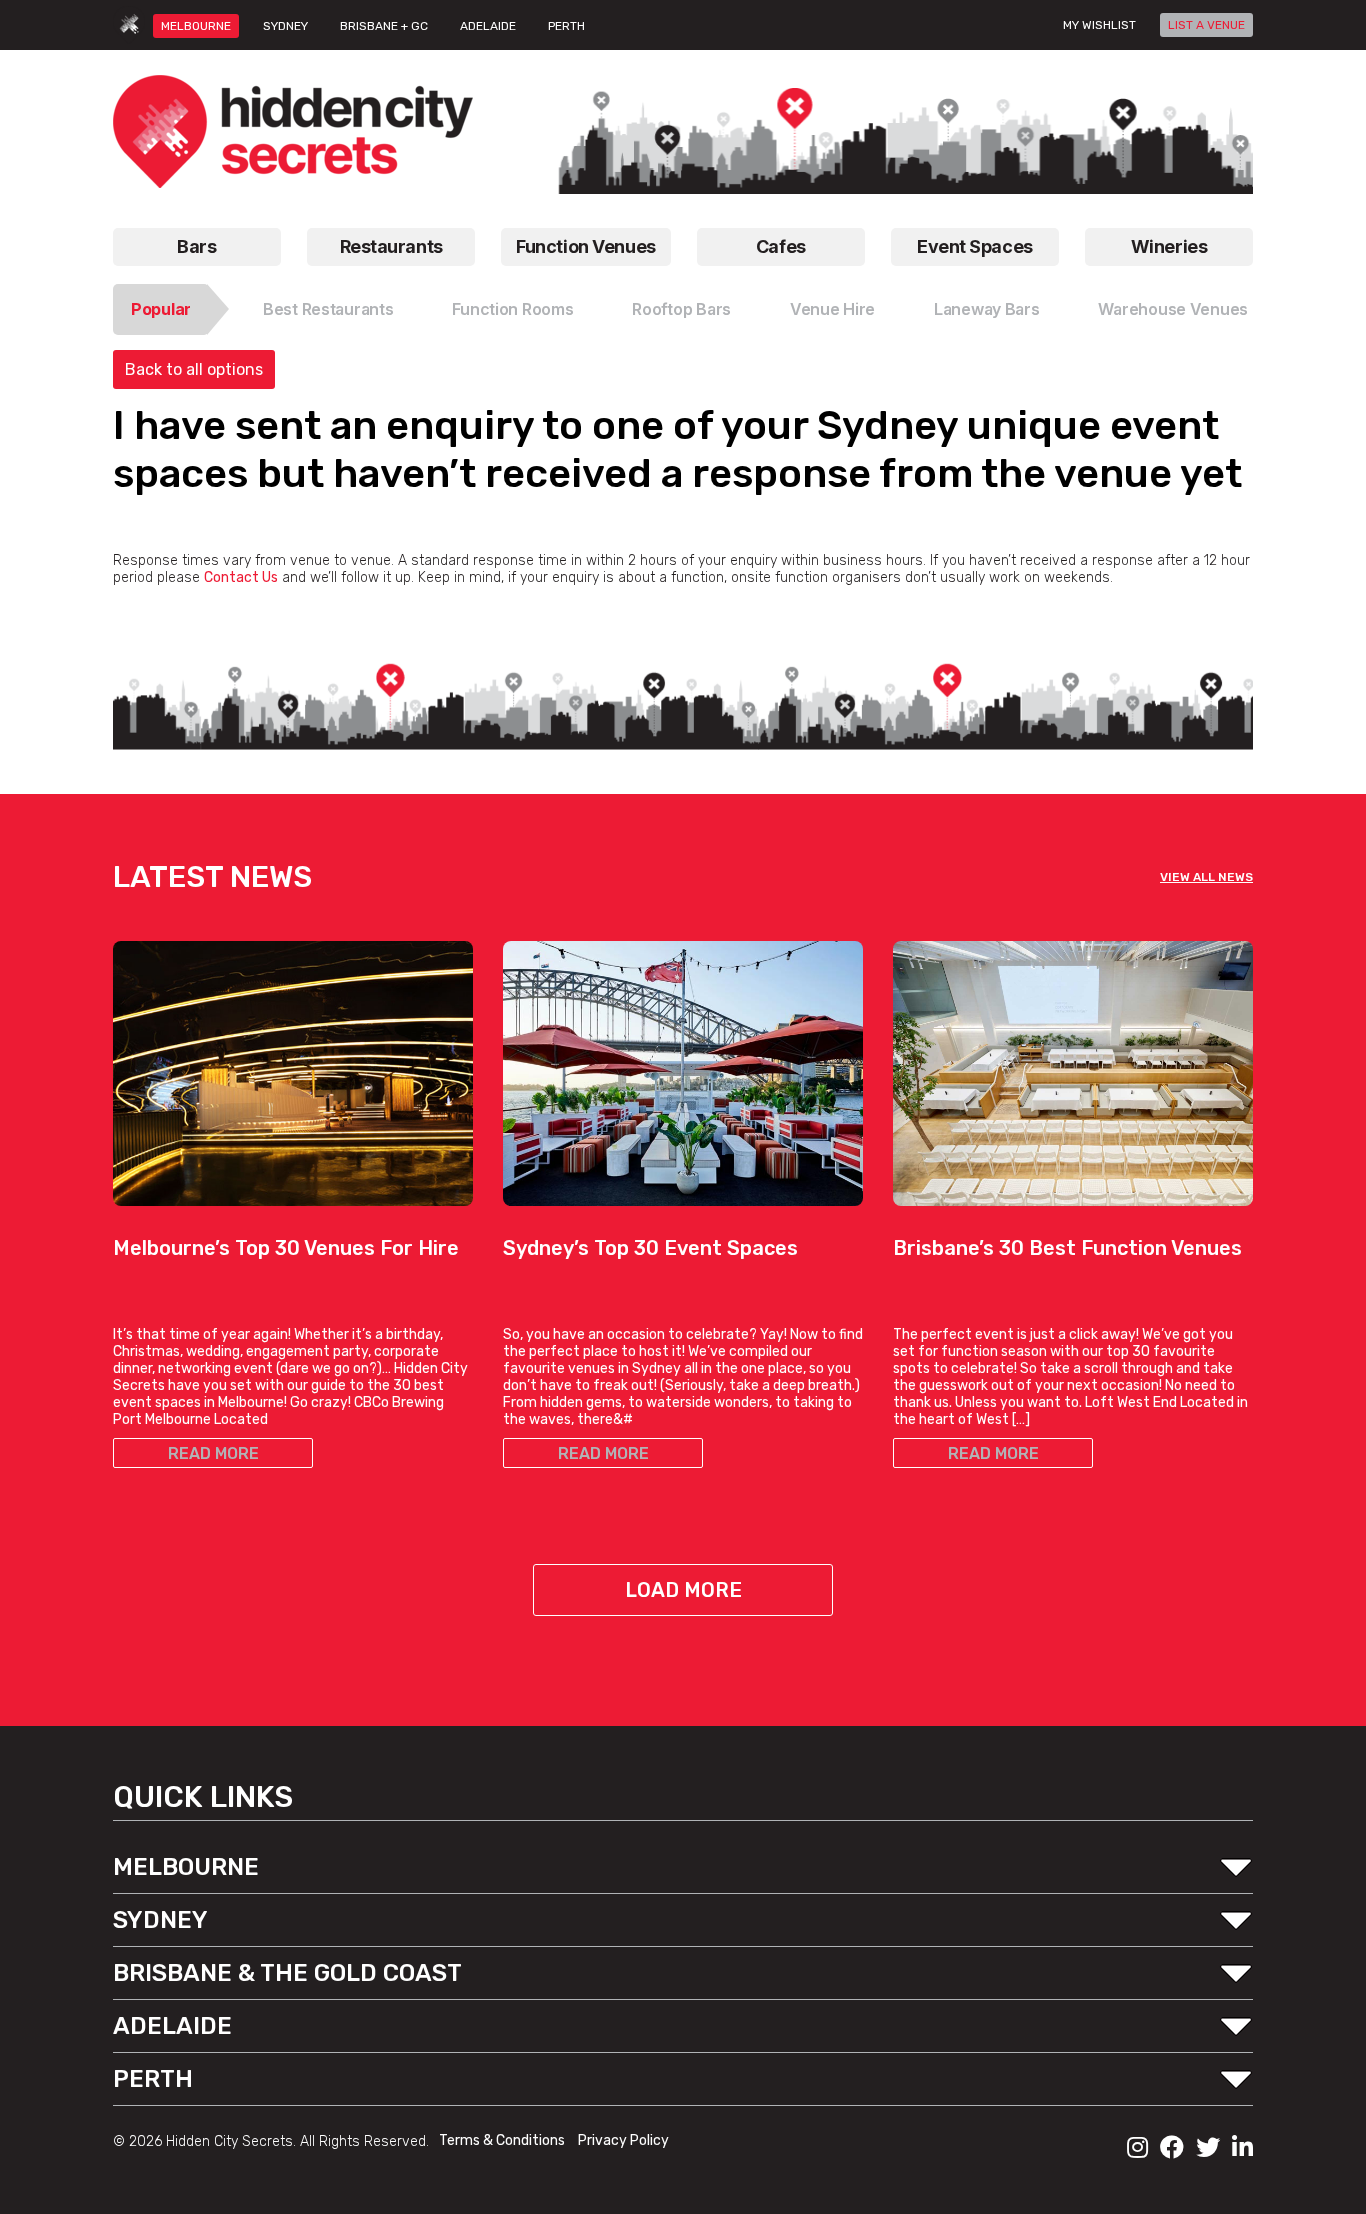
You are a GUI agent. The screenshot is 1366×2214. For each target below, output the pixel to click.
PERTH (566, 26)
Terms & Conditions (503, 2140)
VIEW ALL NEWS (1206, 877)
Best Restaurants (328, 309)
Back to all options (194, 369)
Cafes (781, 246)
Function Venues (585, 246)
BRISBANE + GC (384, 26)
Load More (683, 1590)
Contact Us (241, 577)
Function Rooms (512, 309)
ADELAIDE (488, 26)
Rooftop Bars (681, 309)
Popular (161, 309)
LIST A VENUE (1206, 25)
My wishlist (1099, 25)
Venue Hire (832, 309)
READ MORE (213, 1453)
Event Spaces (975, 246)
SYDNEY (285, 26)
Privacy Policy (623, 2140)
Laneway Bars (987, 309)
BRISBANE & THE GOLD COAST (287, 1973)
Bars (196, 246)
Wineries (1169, 246)
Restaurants (391, 246)
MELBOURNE (196, 26)
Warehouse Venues (1173, 309)
